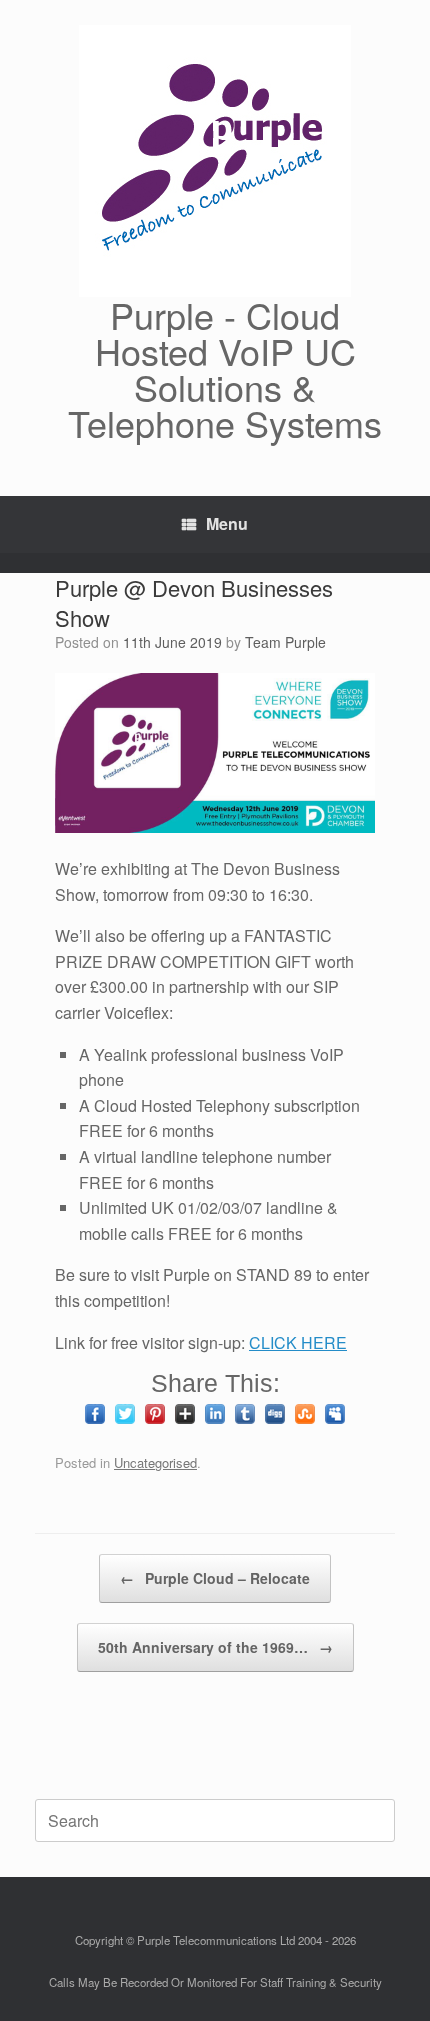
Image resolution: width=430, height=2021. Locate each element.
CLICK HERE (298, 1342)
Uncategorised (155, 1462)
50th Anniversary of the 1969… (215, 1647)
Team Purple (285, 642)
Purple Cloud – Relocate (215, 1578)
